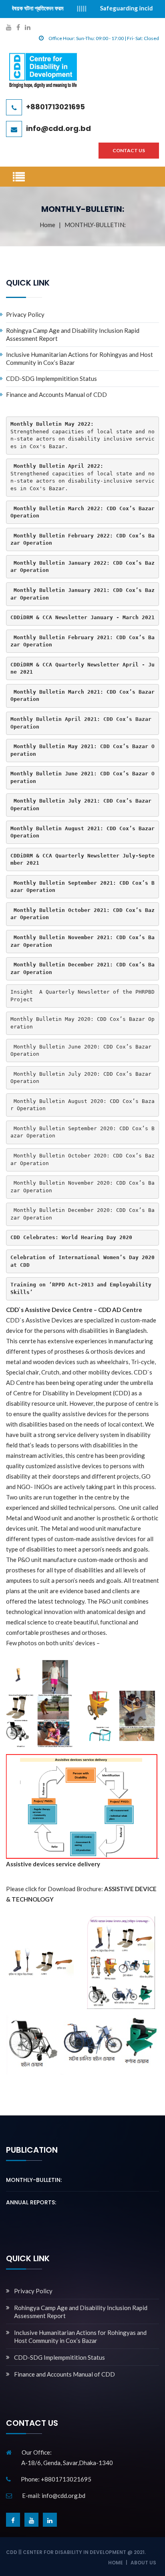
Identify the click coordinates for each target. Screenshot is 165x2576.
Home (47, 225)
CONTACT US (129, 150)
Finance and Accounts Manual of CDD (56, 394)
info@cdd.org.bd (58, 128)
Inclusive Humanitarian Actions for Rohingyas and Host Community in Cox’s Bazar (79, 358)
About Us (143, 2563)
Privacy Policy (25, 314)
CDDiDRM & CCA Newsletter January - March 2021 (82, 617)
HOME (116, 2563)
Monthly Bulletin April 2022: (58, 466)
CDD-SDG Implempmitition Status (51, 378)
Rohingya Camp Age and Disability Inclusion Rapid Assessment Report (73, 334)
